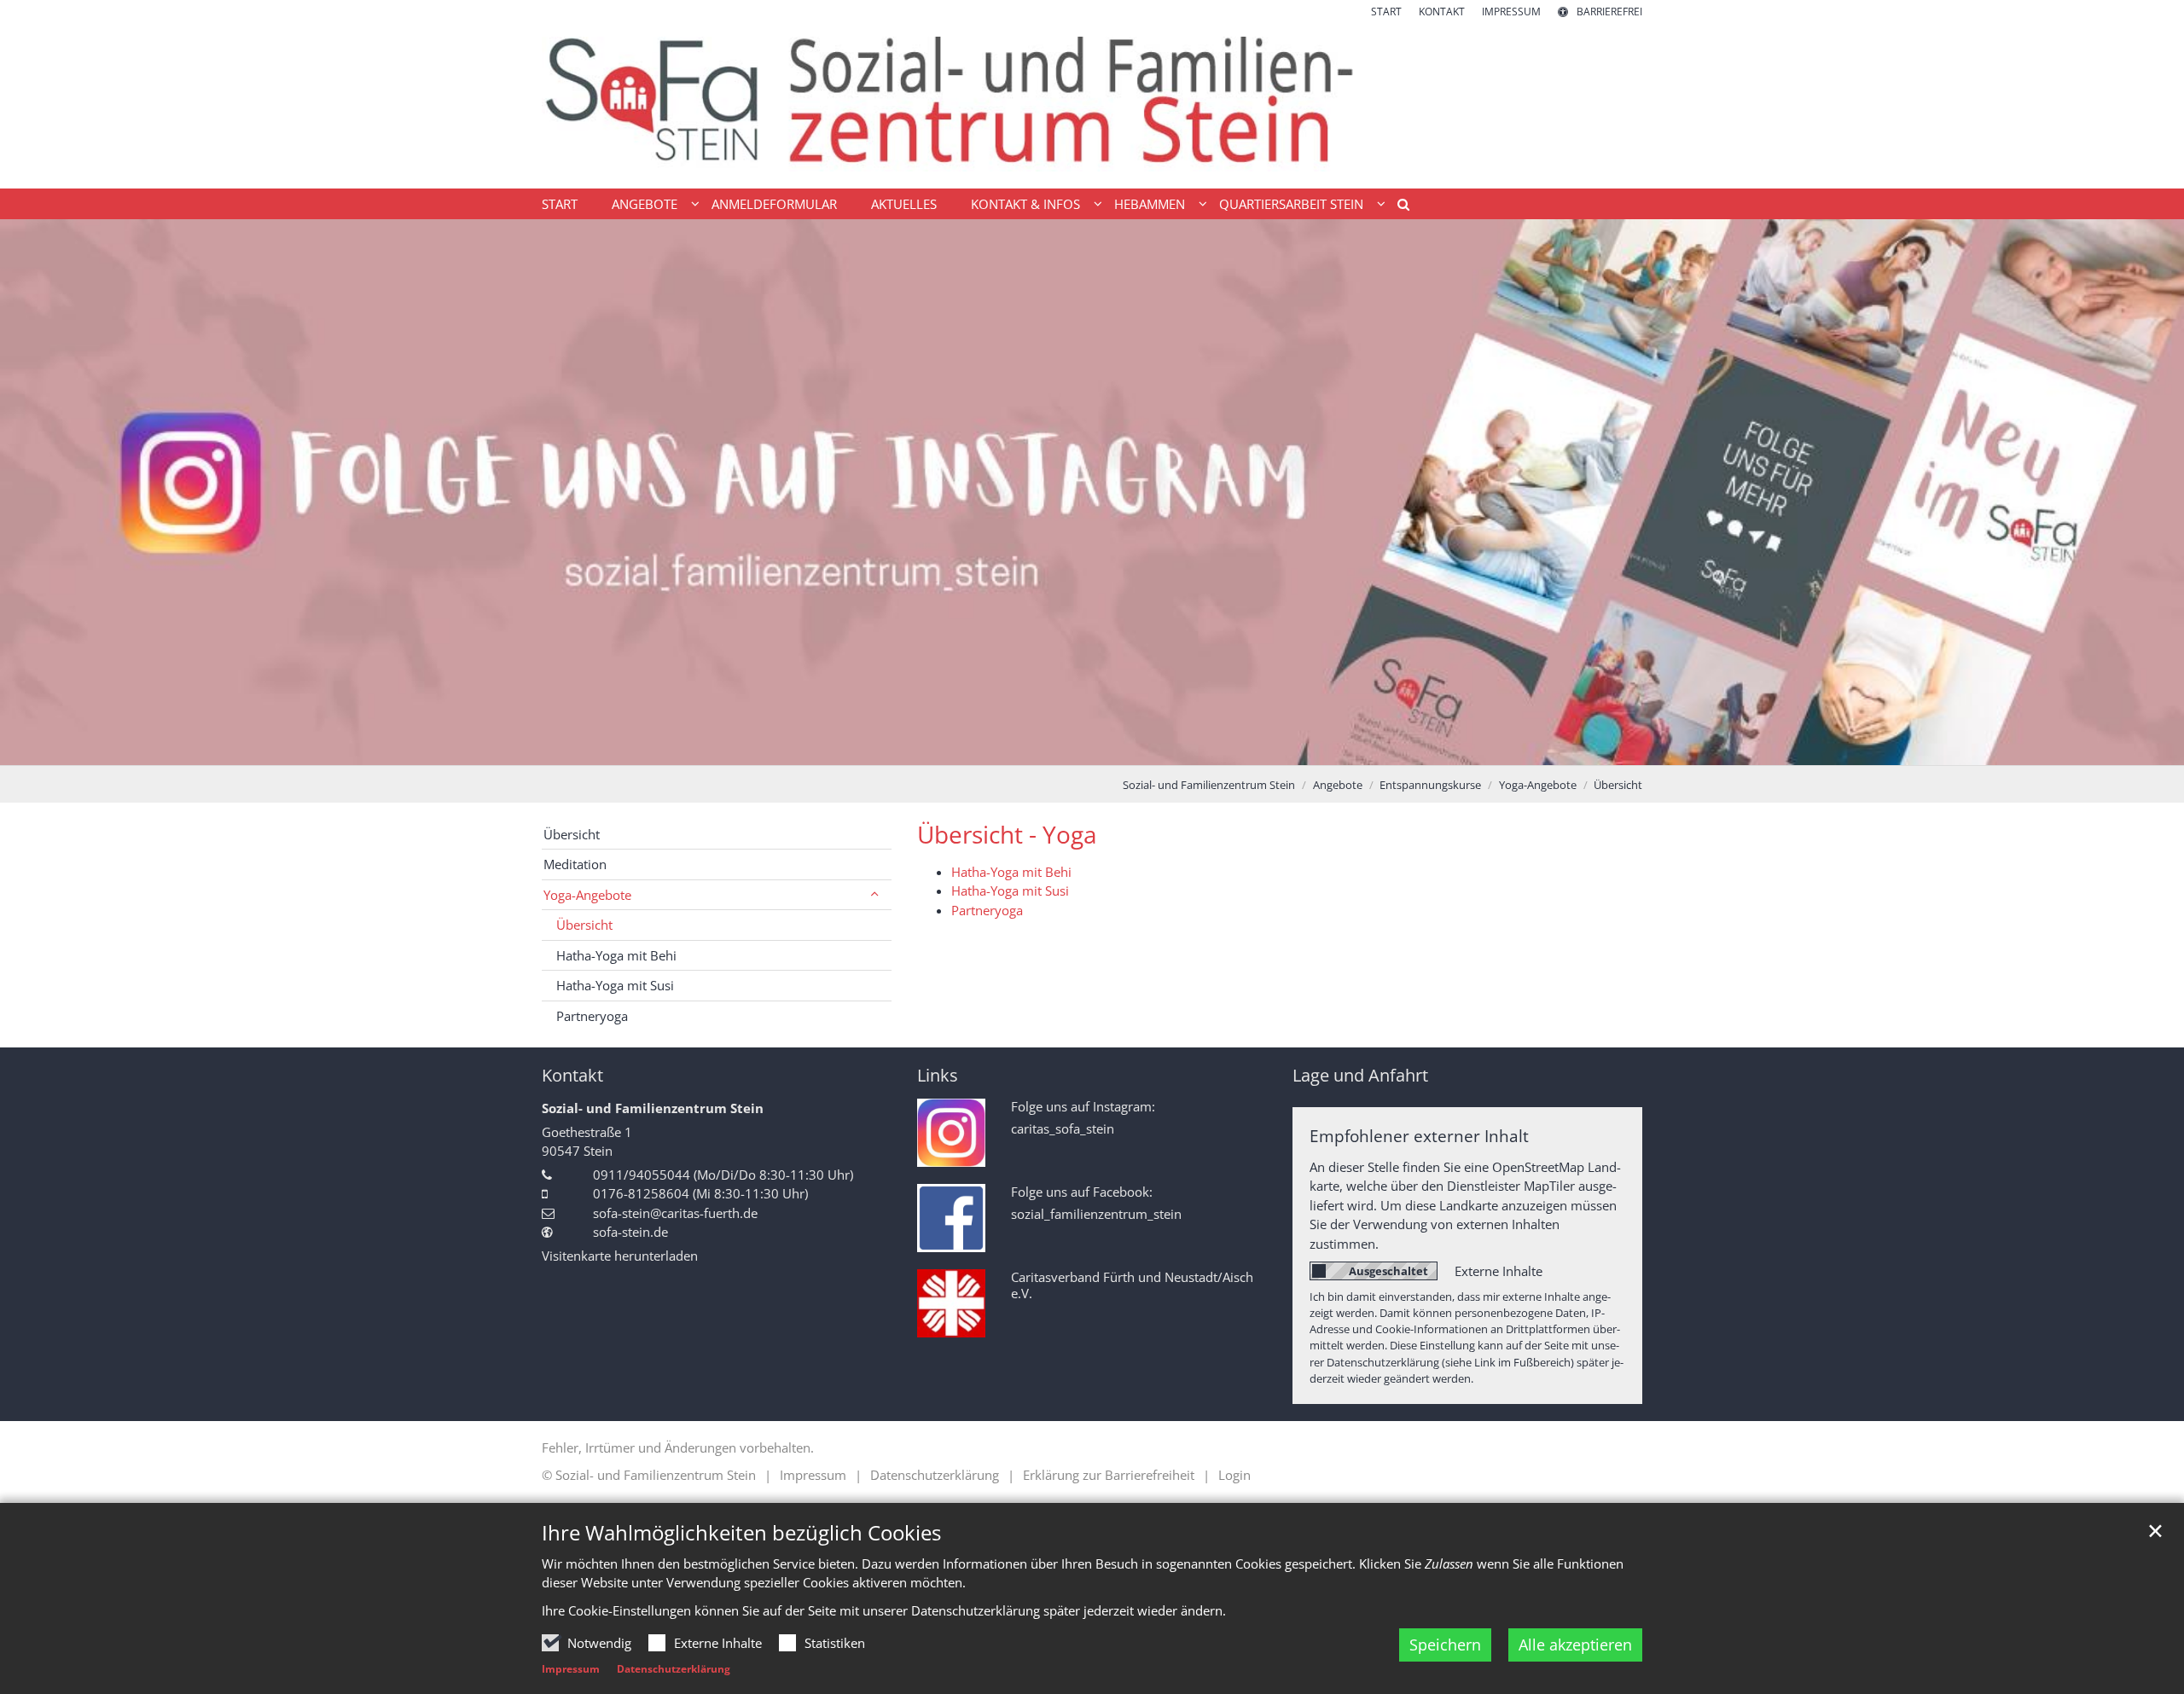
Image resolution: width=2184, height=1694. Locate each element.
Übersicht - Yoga (1007, 835)
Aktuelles (904, 204)
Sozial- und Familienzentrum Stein (1209, 785)
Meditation (575, 864)
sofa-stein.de (630, 1232)
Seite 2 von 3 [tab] (1092, 748)
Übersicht (1618, 785)
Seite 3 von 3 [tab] (1122, 748)
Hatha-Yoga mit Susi (1010, 891)
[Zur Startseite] (1092, 104)
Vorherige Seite (34, 492)
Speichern (1445, 1645)
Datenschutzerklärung (674, 1669)
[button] (1397, 207)
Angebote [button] (645, 204)
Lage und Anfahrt (1360, 1075)
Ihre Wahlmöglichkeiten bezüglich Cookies (741, 1533)
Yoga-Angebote (1538, 785)
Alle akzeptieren (1575, 1645)
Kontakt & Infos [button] (1025, 204)
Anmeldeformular (774, 204)
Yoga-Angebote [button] (587, 895)
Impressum (571, 1669)
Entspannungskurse (1430, 785)
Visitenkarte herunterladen (620, 1256)
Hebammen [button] (1150, 204)
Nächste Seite (2150, 492)
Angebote (1338, 785)
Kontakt (572, 1075)
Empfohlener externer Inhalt (1419, 1136)
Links (938, 1075)
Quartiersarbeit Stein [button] (1291, 204)
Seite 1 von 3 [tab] (1062, 748)
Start (560, 204)
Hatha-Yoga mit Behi (1011, 872)
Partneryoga (987, 910)
